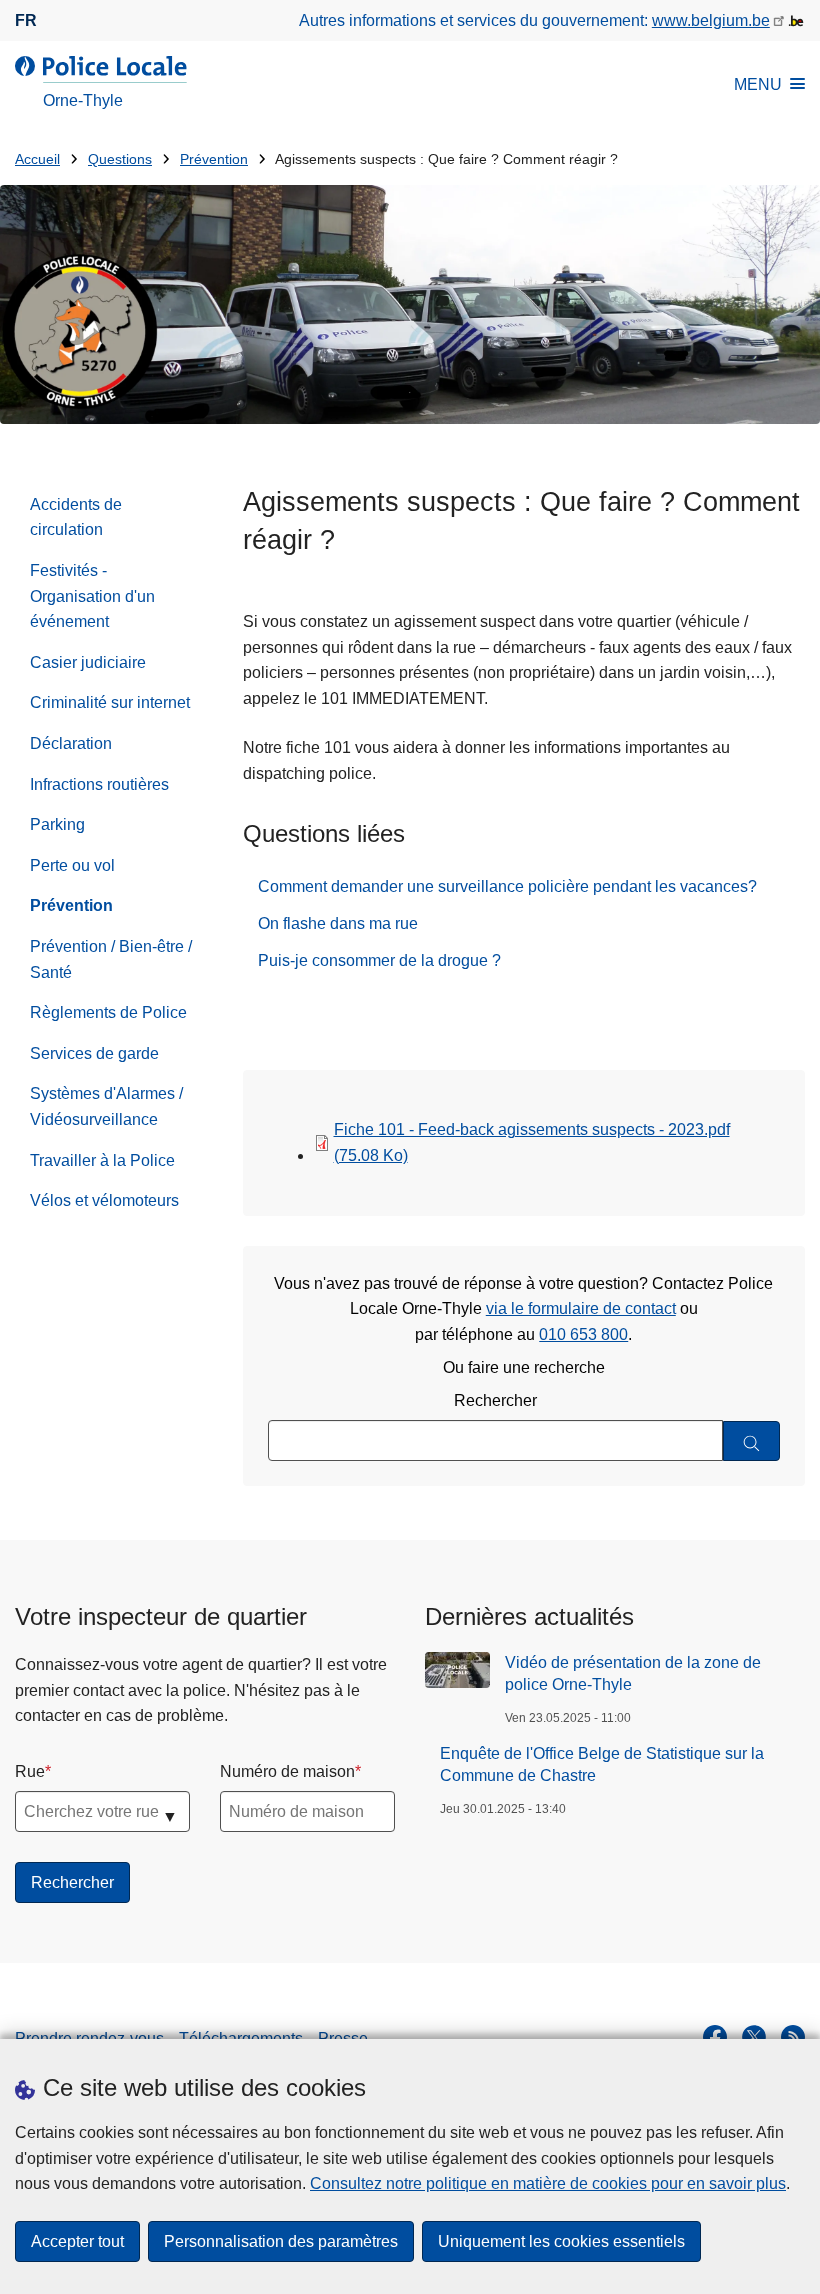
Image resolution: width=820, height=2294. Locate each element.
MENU (758, 84)
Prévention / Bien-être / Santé (111, 959)
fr (26, 20)
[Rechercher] (751, 1441)
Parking (57, 824)
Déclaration (71, 743)
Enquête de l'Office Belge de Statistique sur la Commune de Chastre (602, 1764)
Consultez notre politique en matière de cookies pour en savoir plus (548, 2183)
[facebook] (715, 2037)
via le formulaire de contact (581, 1308)
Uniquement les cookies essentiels (561, 2241)
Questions (120, 159)
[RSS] (793, 2037)
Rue (30, 1771)
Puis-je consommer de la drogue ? (379, 960)
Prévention (214, 159)
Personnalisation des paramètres (281, 2241)
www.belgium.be (711, 20)
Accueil (37, 159)
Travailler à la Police (102, 1160)
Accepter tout (77, 2241)
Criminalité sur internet (110, 702)
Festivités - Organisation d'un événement (92, 596)
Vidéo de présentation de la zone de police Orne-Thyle (633, 1673)
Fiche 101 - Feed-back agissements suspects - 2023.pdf (532, 1142)
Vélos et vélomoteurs (104, 1200)
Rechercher (495, 1400)
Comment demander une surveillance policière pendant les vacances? (507, 886)
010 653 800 (583, 1334)
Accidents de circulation (76, 517)
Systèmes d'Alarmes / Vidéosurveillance (106, 1106)
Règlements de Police (108, 1012)
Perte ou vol (72, 865)
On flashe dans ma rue (338, 923)
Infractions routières (99, 784)
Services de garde (94, 1053)
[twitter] (754, 2037)
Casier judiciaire (88, 662)
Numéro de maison (287, 1771)
